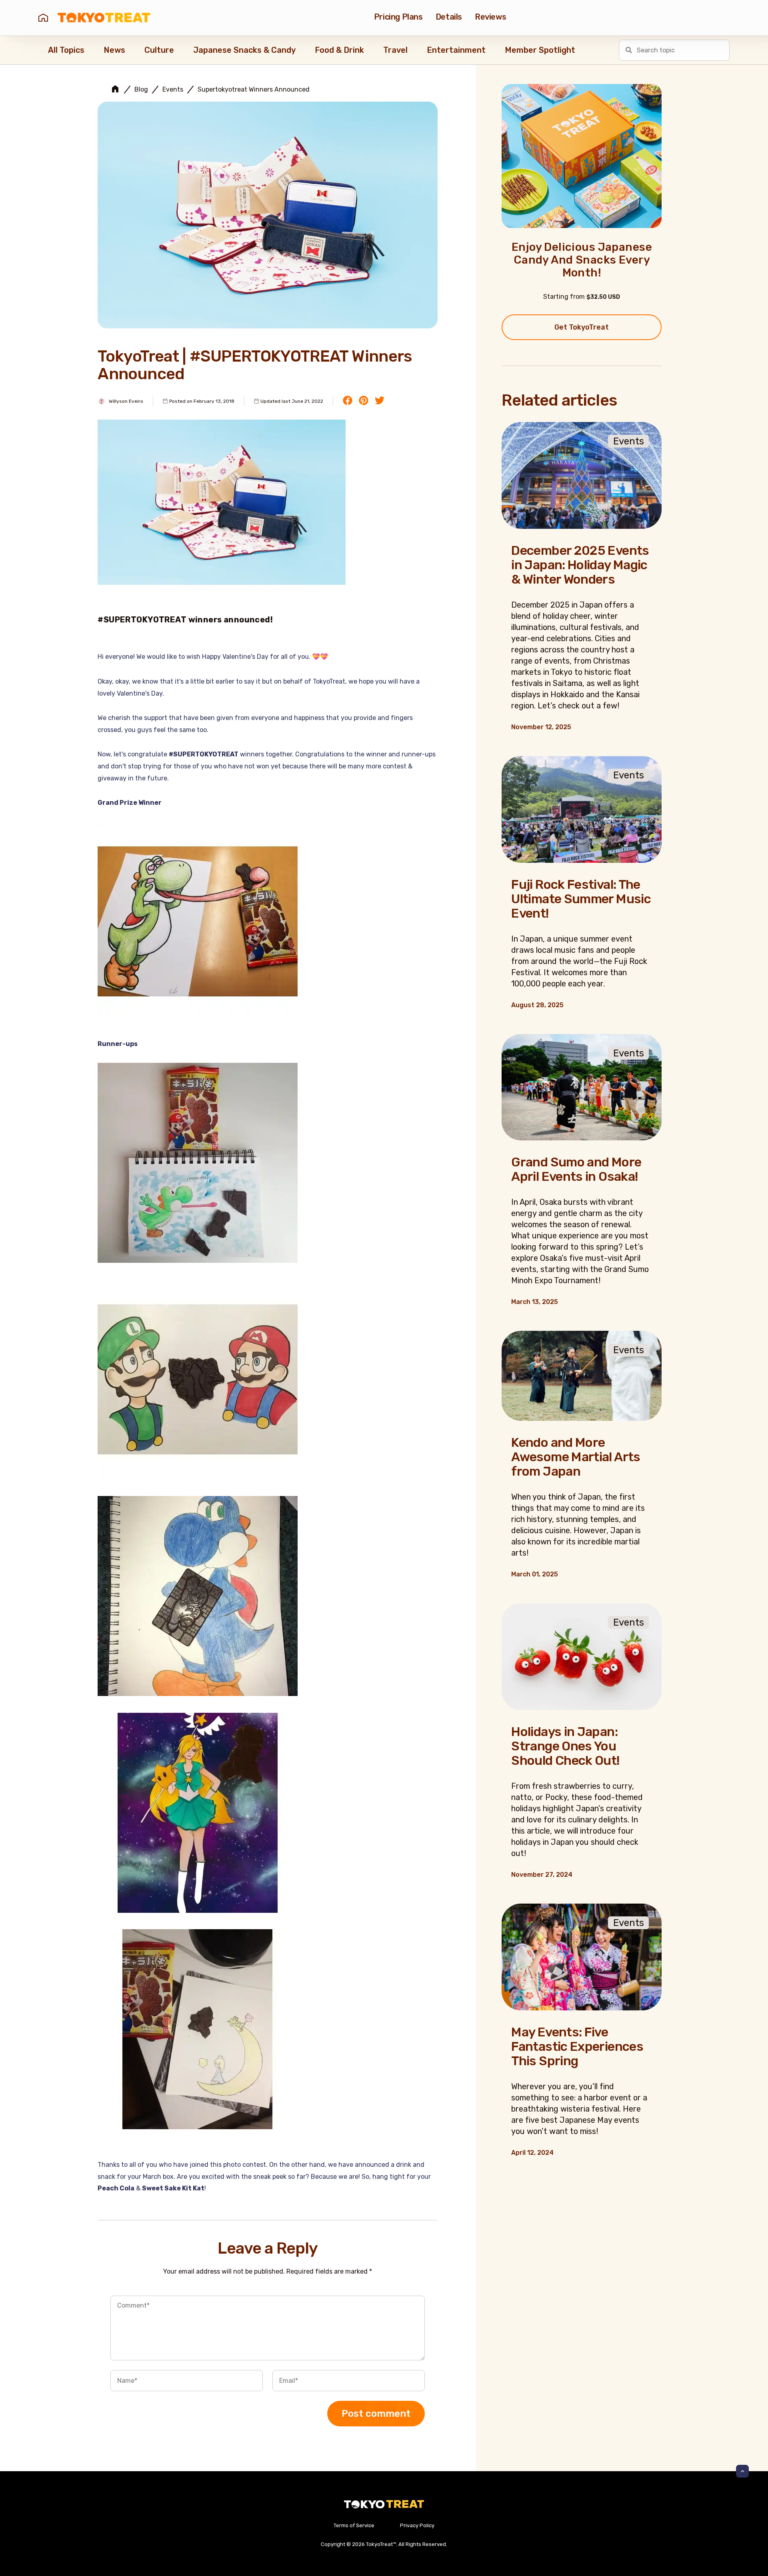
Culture (159, 50)
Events (173, 90)
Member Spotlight (540, 50)
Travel (395, 50)
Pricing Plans (398, 17)
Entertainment (456, 50)
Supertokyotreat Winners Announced (254, 90)
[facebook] (348, 401)
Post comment (376, 2414)
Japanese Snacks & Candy (244, 50)
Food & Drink (339, 50)
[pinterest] (364, 401)
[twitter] (380, 401)
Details (449, 17)
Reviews (490, 17)
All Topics (66, 50)
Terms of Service (354, 2525)
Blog (141, 90)
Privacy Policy (417, 2525)
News (114, 50)
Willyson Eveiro (126, 401)
